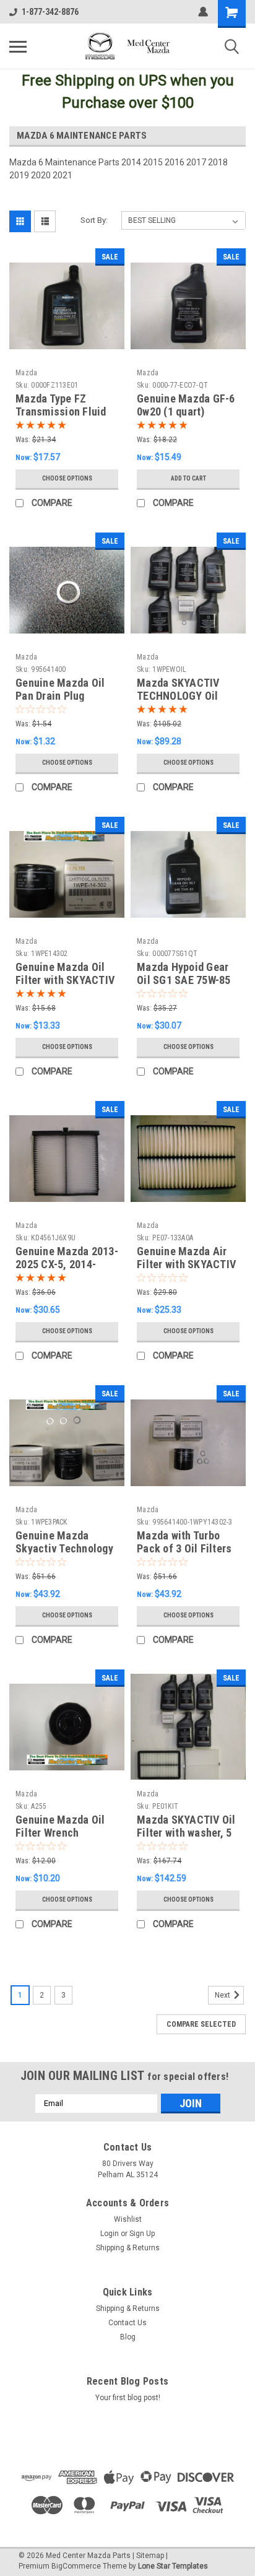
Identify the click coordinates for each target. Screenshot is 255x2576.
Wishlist (128, 2219)
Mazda (26, 373)
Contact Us (127, 2323)
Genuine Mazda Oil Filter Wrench (60, 1826)
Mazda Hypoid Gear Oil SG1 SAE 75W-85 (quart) (184, 980)
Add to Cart (188, 478)
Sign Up (142, 2234)
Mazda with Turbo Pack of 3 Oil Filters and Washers (184, 1548)
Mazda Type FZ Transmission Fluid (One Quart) (61, 411)
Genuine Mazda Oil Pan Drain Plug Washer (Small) (60, 696)
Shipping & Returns (128, 2248)
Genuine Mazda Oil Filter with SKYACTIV (65, 973)
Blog (128, 2337)
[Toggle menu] (18, 46)
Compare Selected (201, 2024)
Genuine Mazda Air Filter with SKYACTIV (186, 1258)
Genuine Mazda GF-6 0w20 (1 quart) (186, 405)
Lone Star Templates (173, 2566)
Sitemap (150, 2556)
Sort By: (94, 220)
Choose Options (67, 478)
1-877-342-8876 (50, 12)
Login (110, 2234)
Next (223, 1995)
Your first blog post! (128, 2398)
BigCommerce (76, 2566)
